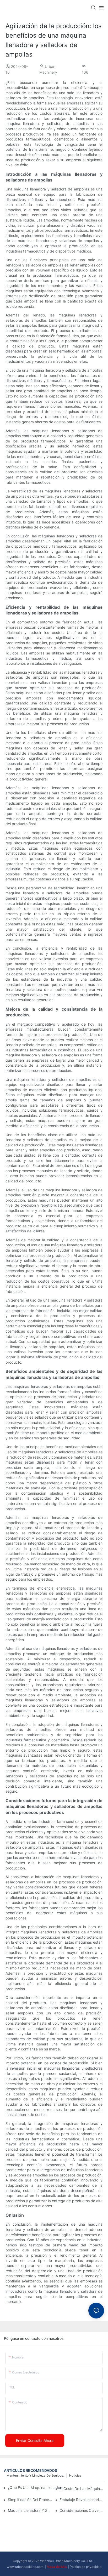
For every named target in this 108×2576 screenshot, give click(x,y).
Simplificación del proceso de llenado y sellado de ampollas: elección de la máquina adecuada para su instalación (30, 2500)
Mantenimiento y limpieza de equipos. (35, 2475)
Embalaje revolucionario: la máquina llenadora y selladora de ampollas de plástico (82, 2500)
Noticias (75, 2475)
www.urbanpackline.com (25, 2567)
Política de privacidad (86, 2567)
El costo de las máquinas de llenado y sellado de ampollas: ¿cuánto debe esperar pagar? (82, 2489)
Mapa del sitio (57, 2567)
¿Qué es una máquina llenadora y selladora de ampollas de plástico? (37, 2487)
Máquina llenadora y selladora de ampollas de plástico (30, 2510)
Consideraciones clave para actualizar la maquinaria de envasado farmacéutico (82, 2510)
